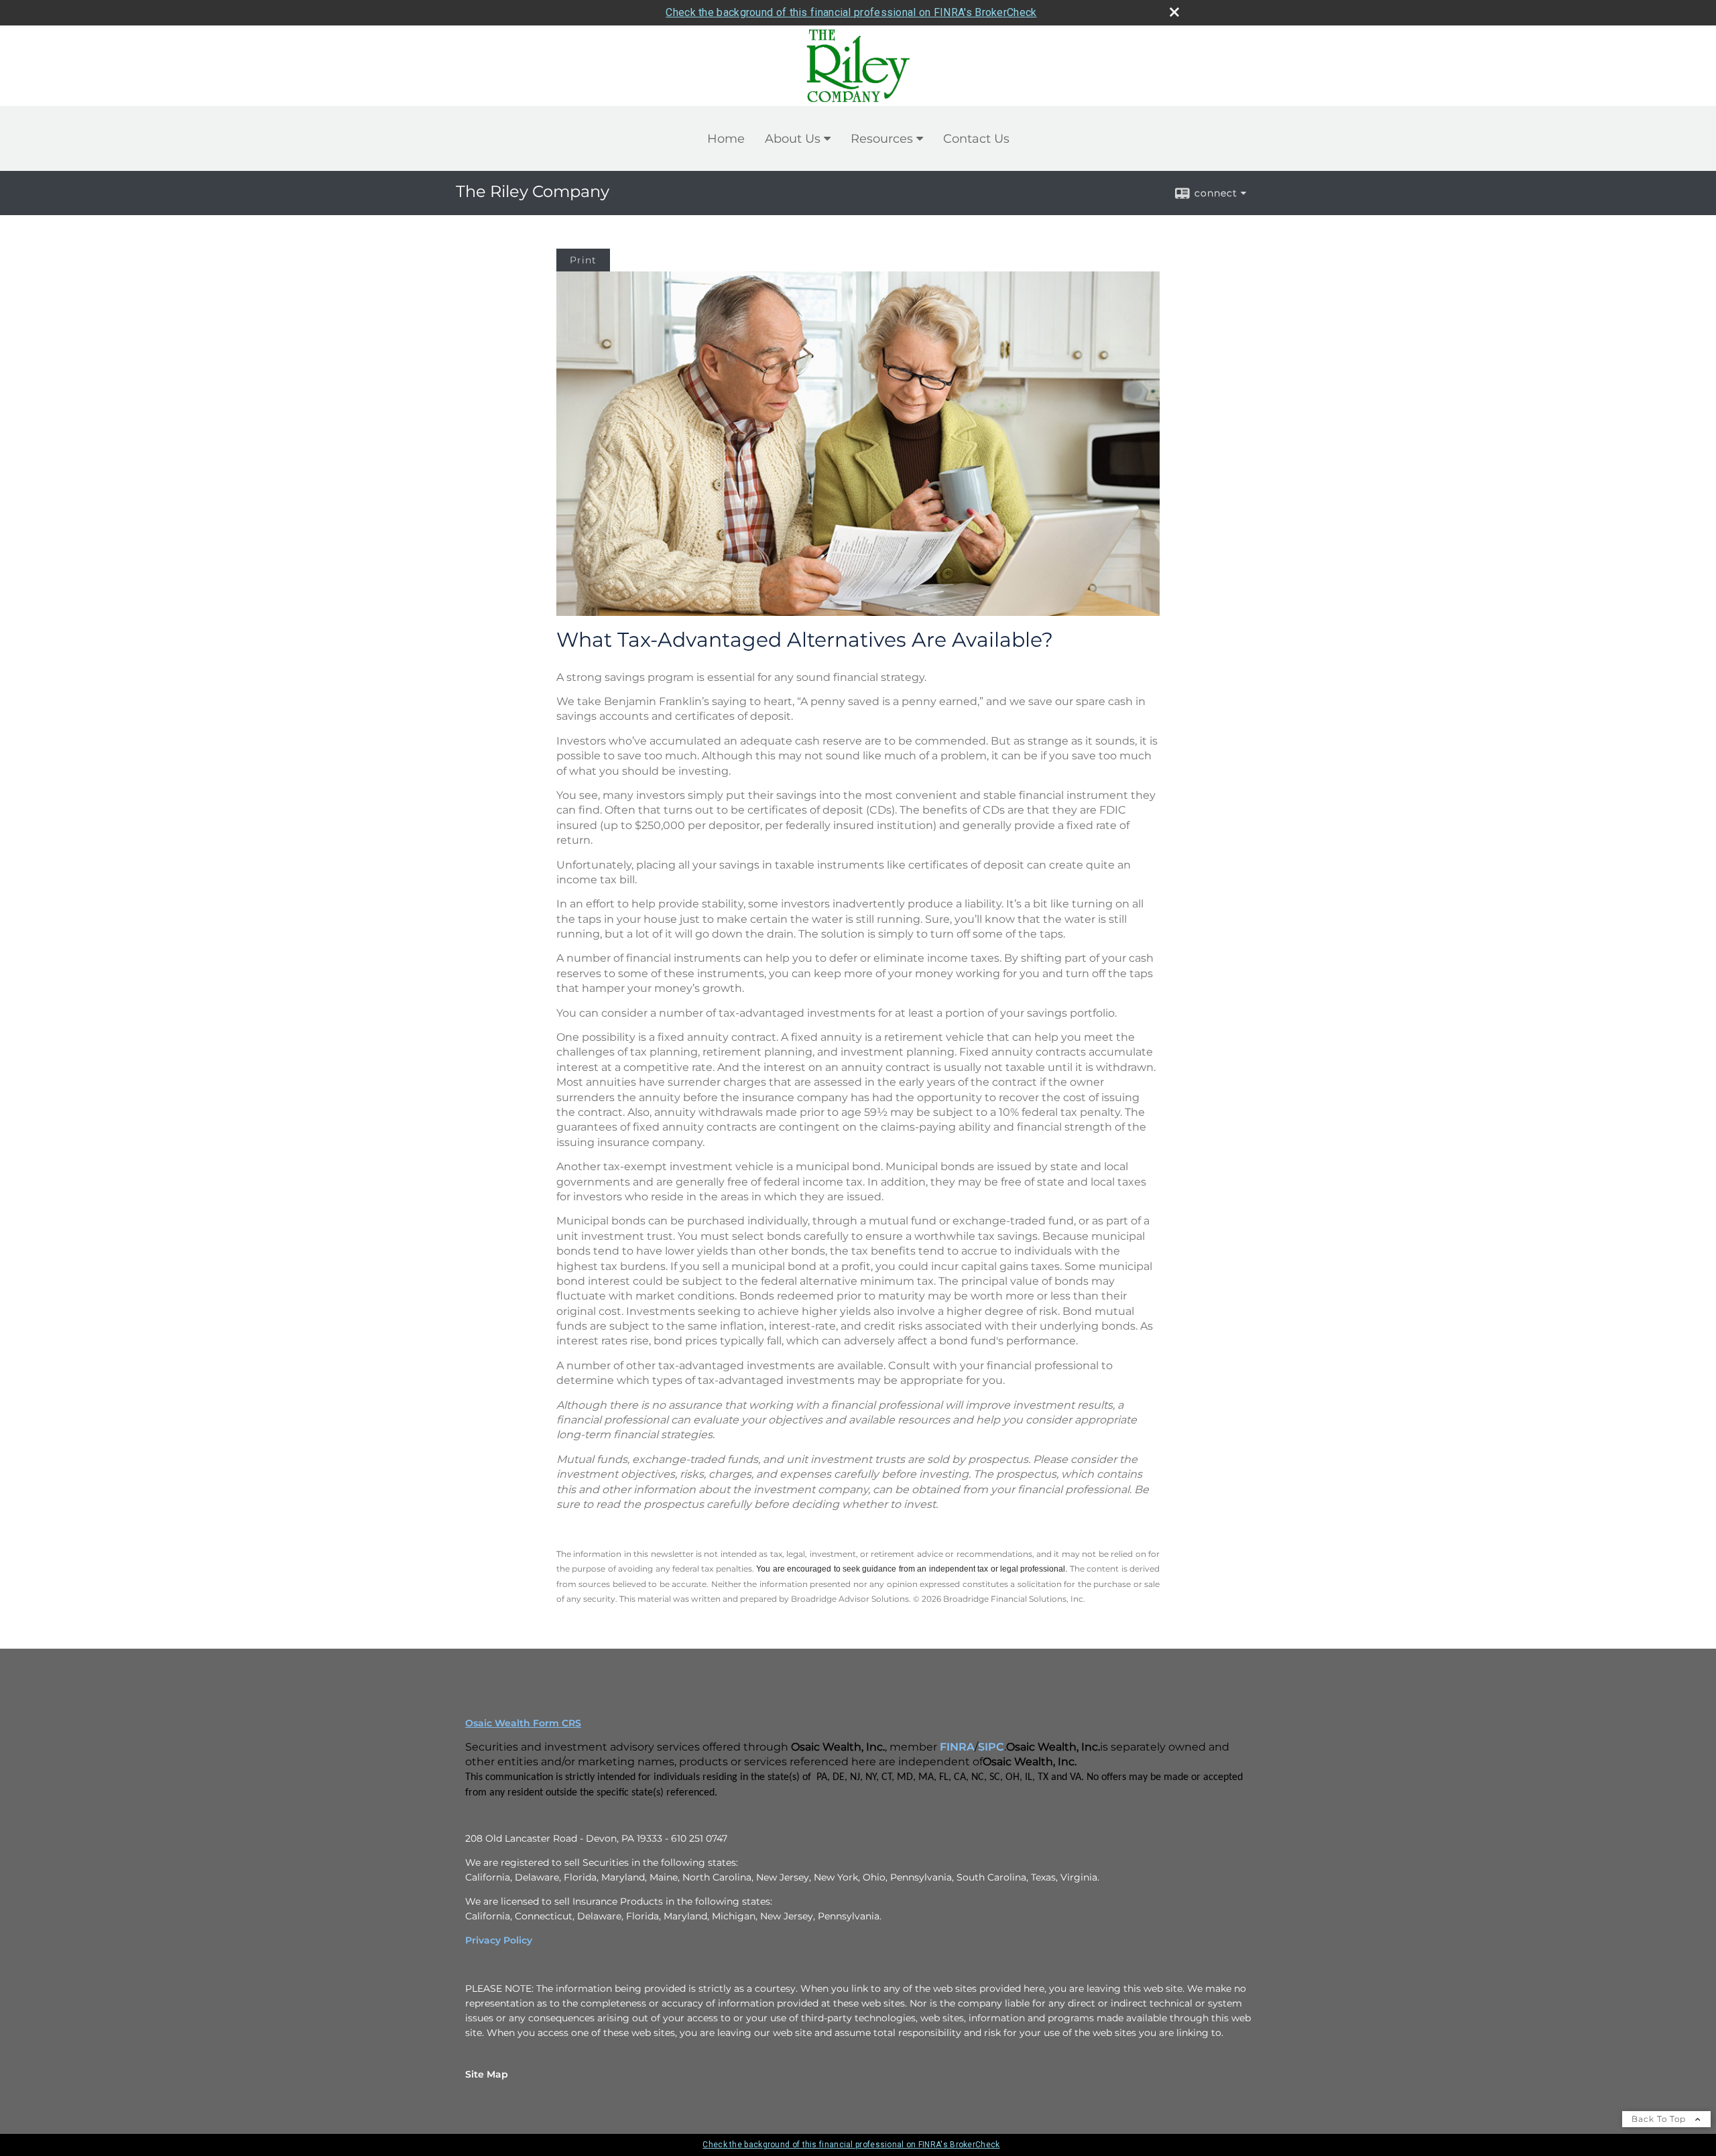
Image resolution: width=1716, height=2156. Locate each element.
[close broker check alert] (1174, 12)
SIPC (991, 1747)
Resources (882, 139)
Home (726, 139)
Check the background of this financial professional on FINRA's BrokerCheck (851, 12)
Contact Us (976, 139)
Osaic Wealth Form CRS (523, 1723)
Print (583, 260)
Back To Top (1660, 2119)
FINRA (957, 1747)
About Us (793, 139)
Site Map (487, 2074)
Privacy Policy (499, 1940)
